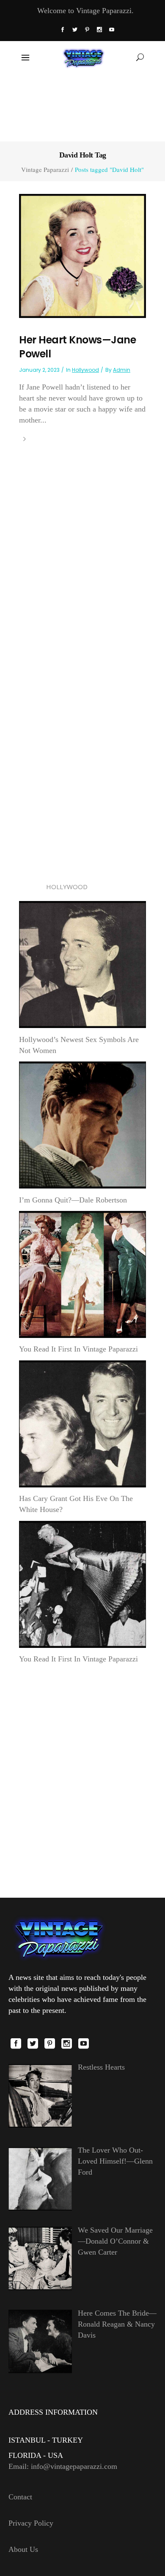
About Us (23, 2549)
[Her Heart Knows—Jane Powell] (82, 255)
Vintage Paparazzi (45, 170)
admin (122, 370)
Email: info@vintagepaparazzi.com (63, 2466)
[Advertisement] (83, 107)
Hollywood (85, 370)
